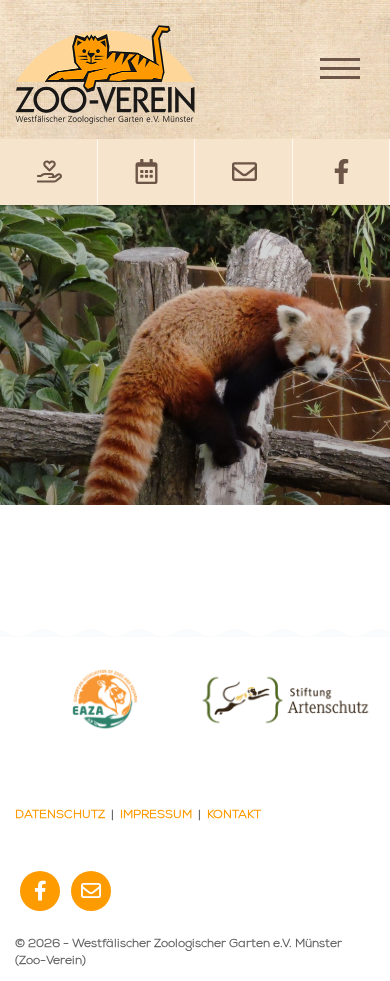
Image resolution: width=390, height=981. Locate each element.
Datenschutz (60, 814)
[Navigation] (340, 68)
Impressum (156, 814)
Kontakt (234, 814)
